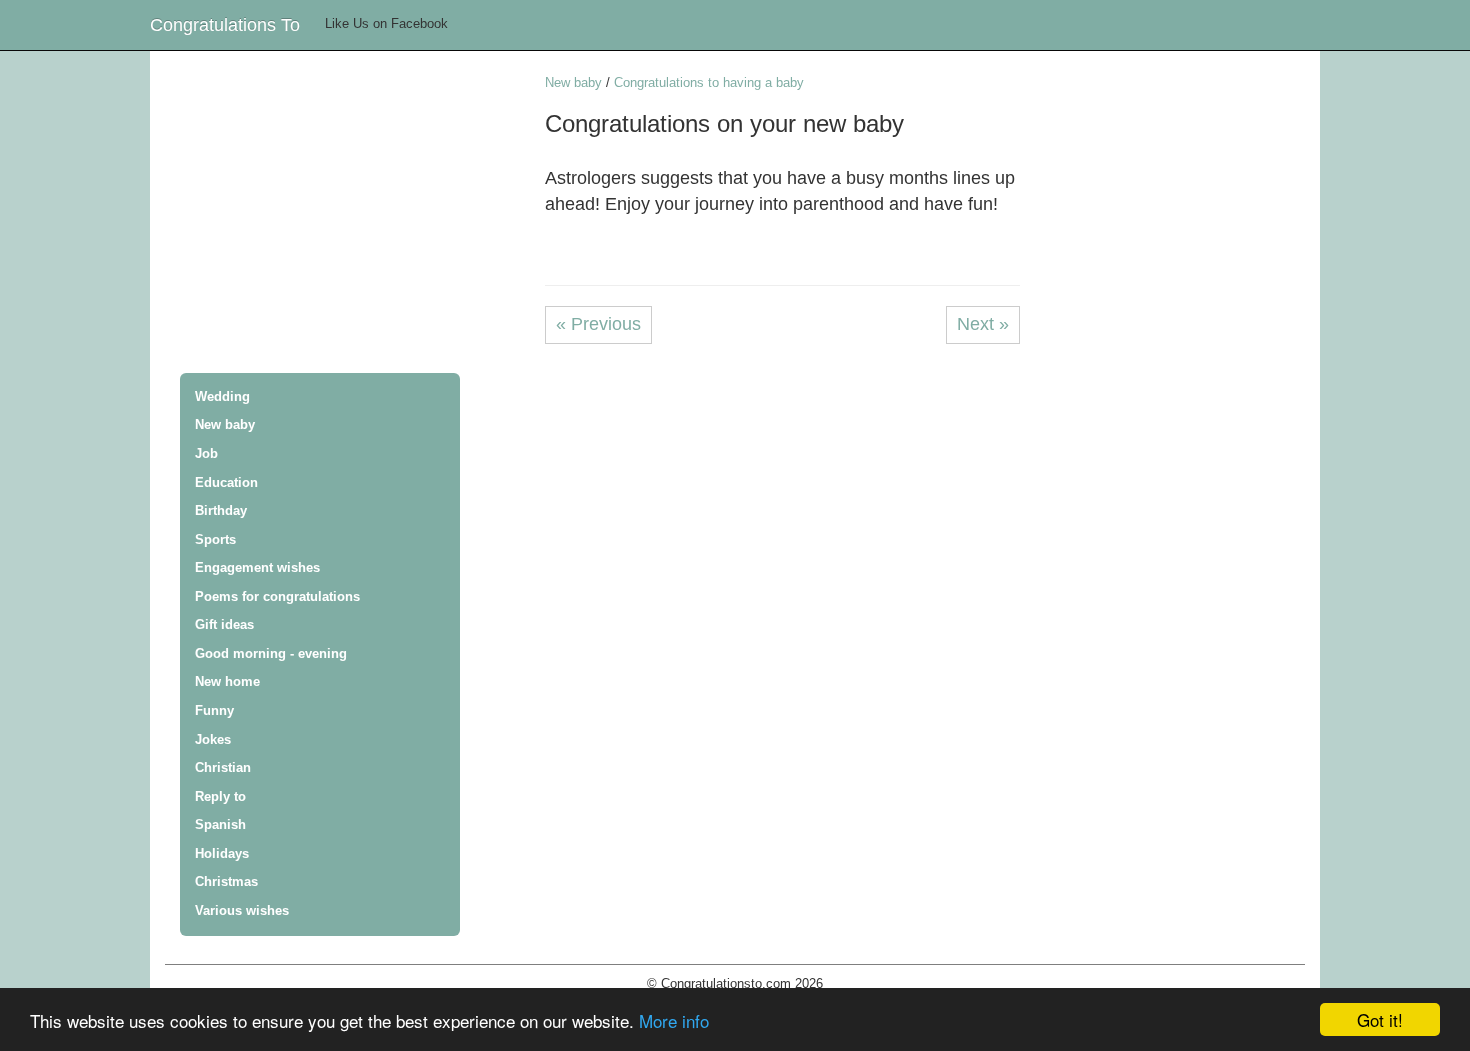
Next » (983, 324)
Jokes (213, 739)
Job (206, 453)
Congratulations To (225, 25)
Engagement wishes (257, 567)
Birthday (221, 510)
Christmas (226, 881)
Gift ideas (224, 624)
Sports (215, 539)
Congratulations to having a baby (709, 82)
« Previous (598, 324)
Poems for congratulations (277, 596)
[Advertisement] (355, 214)
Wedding (222, 396)
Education (226, 482)
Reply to (220, 796)
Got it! (1380, 1019)
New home (227, 681)
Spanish (220, 824)
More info (674, 1020)
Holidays (222, 853)
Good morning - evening (271, 653)
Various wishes (242, 910)
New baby (225, 424)
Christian (223, 767)
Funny (214, 710)
